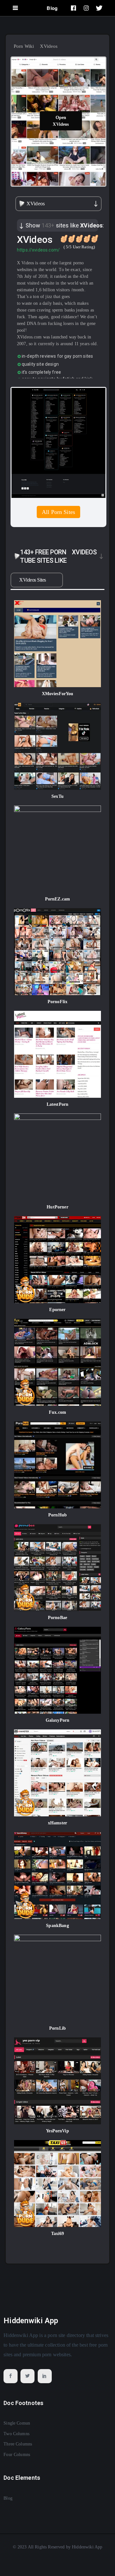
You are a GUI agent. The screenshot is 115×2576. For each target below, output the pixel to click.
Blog (52, 8)
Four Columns (17, 2455)
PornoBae (57, 1618)
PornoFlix (57, 1002)
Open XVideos (61, 121)
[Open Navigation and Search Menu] (15, 8)
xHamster (57, 1823)
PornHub (57, 1515)
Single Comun (17, 2423)
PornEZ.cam (58, 899)
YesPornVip (57, 2131)
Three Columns (18, 2444)
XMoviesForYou (58, 694)
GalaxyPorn (58, 1720)
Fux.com (57, 1412)
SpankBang (57, 1926)
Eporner (57, 1310)
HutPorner (57, 1207)
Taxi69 (58, 2234)
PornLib (57, 2028)
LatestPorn (58, 1104)
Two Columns (16, 2434)
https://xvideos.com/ (38, 250)
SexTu (57, 796)
